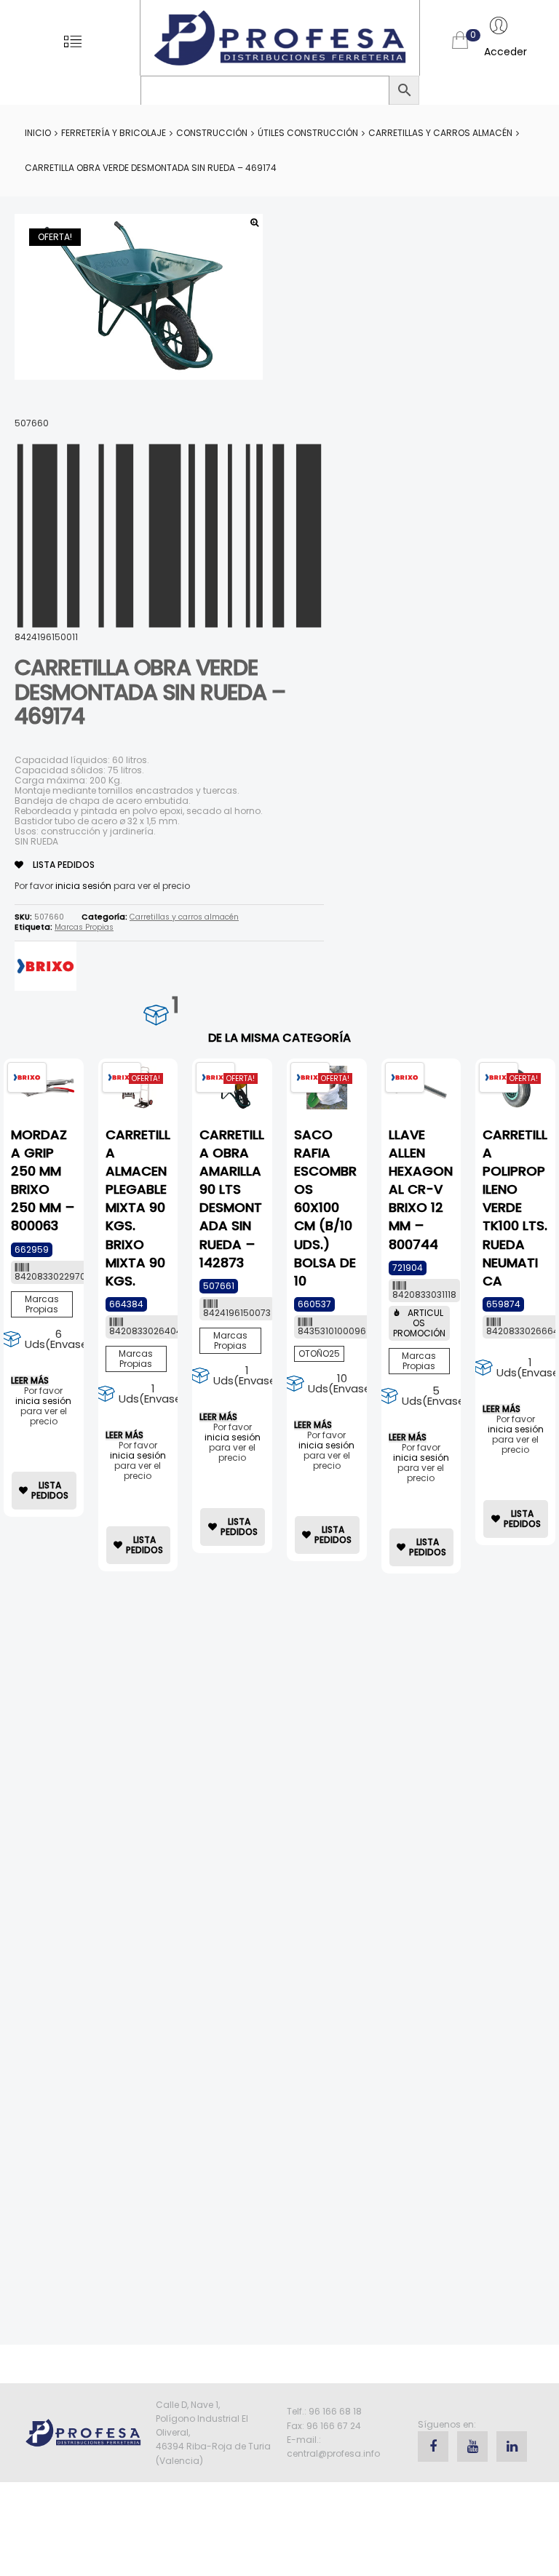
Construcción (212, 133)
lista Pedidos (63, 865)
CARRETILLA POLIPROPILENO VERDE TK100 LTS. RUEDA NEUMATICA (515, 1208)
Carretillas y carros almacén (440, 133)
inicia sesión (83, 886)
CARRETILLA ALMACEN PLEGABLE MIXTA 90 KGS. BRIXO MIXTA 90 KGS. (138, 1208)
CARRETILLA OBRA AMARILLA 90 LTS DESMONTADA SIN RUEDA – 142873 (232, 1199)
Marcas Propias (84, 927)
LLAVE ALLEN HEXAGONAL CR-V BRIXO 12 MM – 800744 (421, 1189)
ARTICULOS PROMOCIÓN (419, 1323)
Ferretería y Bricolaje (114, 133)
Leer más (30, 1381)
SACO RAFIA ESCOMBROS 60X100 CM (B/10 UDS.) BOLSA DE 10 (325, 1208)
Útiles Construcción (308, 133)
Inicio (38, 133)
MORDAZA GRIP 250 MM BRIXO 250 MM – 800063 (43, 1180)
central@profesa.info (333, 2453)
